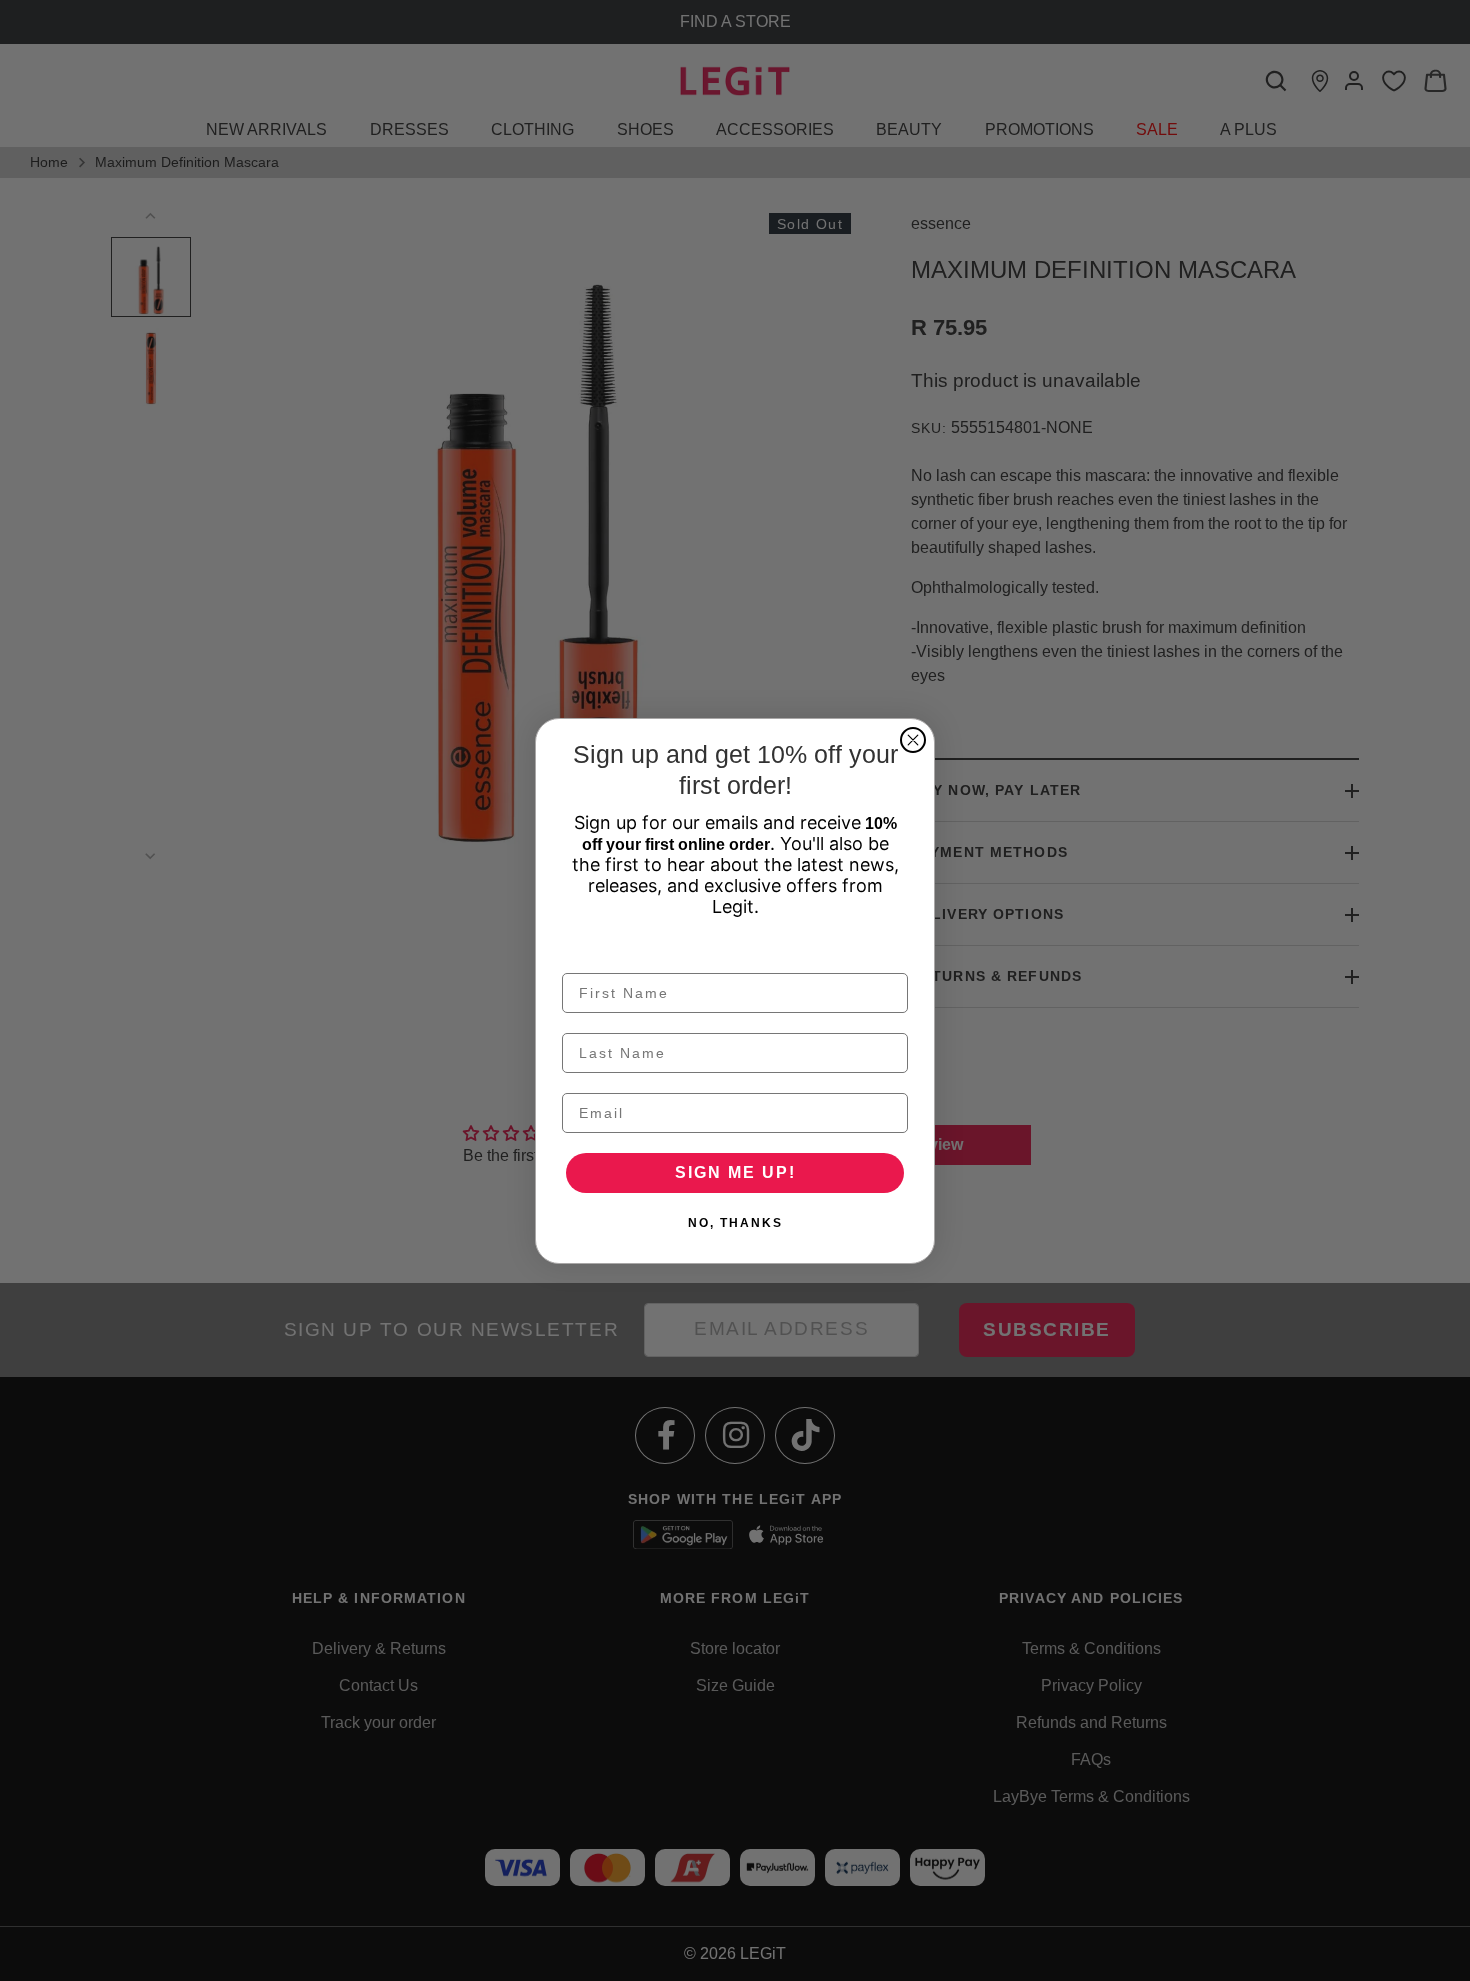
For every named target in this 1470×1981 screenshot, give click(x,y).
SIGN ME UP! (735, 1172)
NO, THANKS (735, 1223)
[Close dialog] (913, 740)
